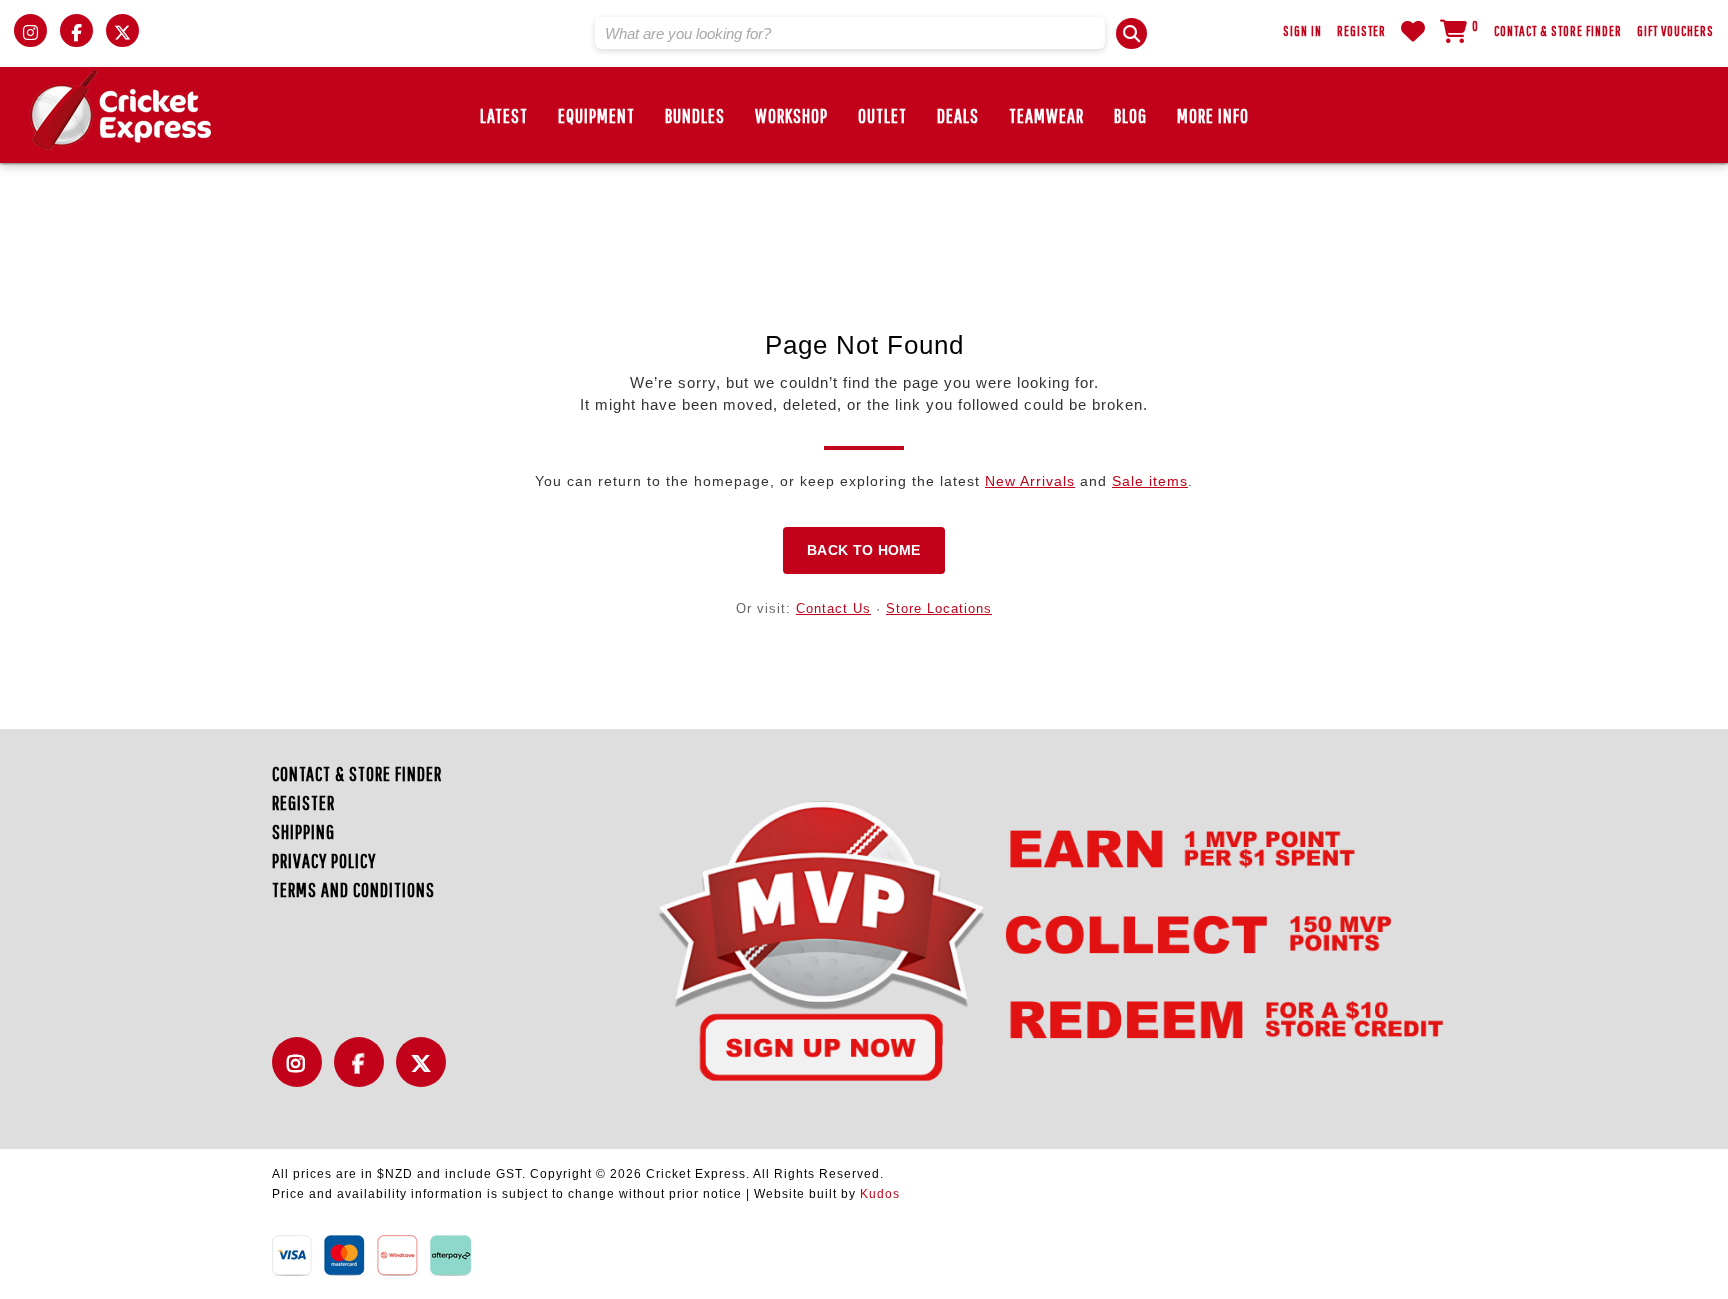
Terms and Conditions (353, 889)
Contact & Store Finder (1558, 31)
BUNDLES (695, 115)
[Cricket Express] (120, 110)
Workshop (791, 115)
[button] (1131, 33)
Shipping (303, 831)
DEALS (958, 115)
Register (1361, 31)
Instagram (302, 1073)
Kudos (880, 1194)
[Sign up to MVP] (1014, 939)
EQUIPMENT (596, 115)
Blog (1130, 115)
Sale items (1150, 481)
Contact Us (833, 608)
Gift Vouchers (1675, 31)
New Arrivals (1030, 481)
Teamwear (1046, 115)
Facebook (364, 1073)
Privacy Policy (324, 860)
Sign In (1302, 31)
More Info (1213, 115)
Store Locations (939, 608)
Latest (504, 115)
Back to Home (864, 550)
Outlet (882, 115)
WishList (1413, 31)
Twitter (426, 1073)
